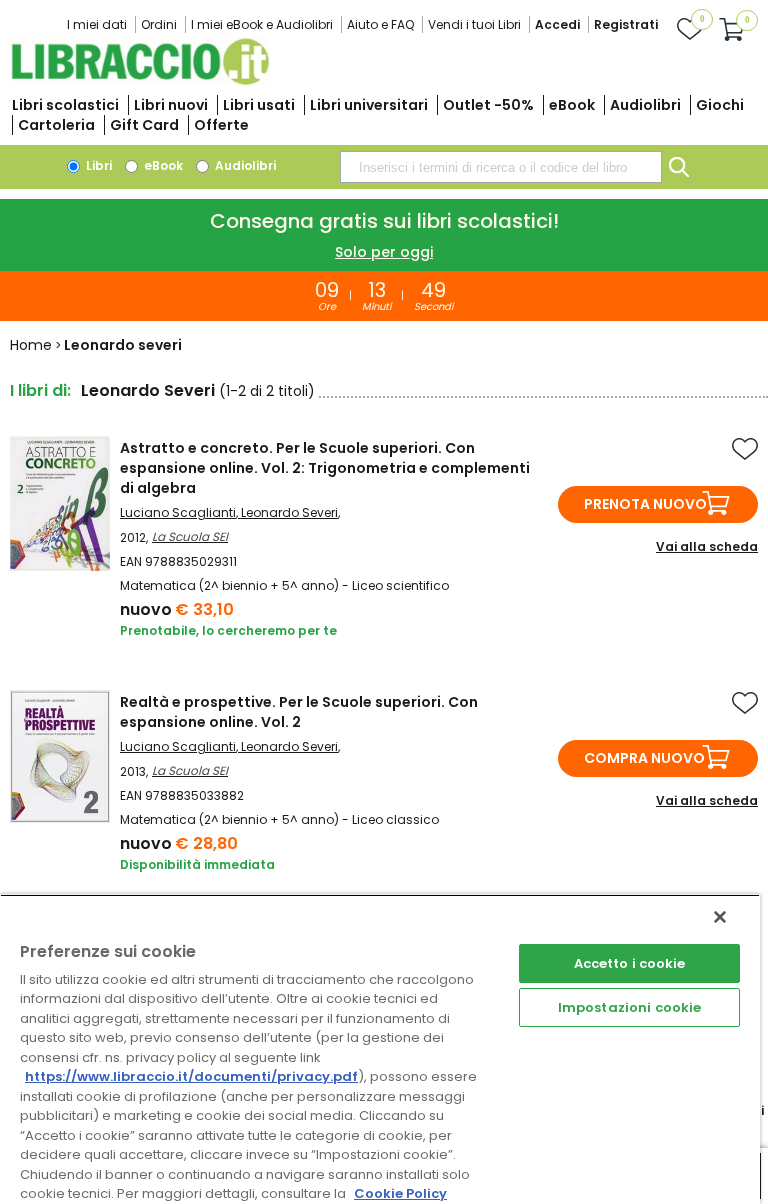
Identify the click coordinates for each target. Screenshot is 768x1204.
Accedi (557, 24)
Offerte (221, 125)
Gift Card (144, 125)
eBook (572, 105)
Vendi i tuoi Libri (474, 24)
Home (31, 345)
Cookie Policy (400, 1193)
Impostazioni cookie (629, 1007)
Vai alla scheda (707, 546)
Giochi (720, 105)
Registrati (626, 24)
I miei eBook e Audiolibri (262, 24)
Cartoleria (56, 125)
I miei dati (97, 24)
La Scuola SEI (190, 536)
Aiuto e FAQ (380, 24)
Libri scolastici (65, 105)
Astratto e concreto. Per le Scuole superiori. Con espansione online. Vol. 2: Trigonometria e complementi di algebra (325, 468)
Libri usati (259, 105)
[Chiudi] (720, 917)
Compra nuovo (644, 758)
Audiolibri (645, 105)
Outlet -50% (488, 105)
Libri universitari (369, 105)
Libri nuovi (171, 105)
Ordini (159, 24)
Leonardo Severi (289, 512)
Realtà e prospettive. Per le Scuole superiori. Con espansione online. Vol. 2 (299, 712)
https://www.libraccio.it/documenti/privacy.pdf (191, 1076)
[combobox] (501, 167)
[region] (380, 1049)
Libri (97, 165)
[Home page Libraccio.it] (140, 80)
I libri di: (40, 390)
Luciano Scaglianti (178, 512)
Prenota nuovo (645, 504)
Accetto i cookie (630, 963)
